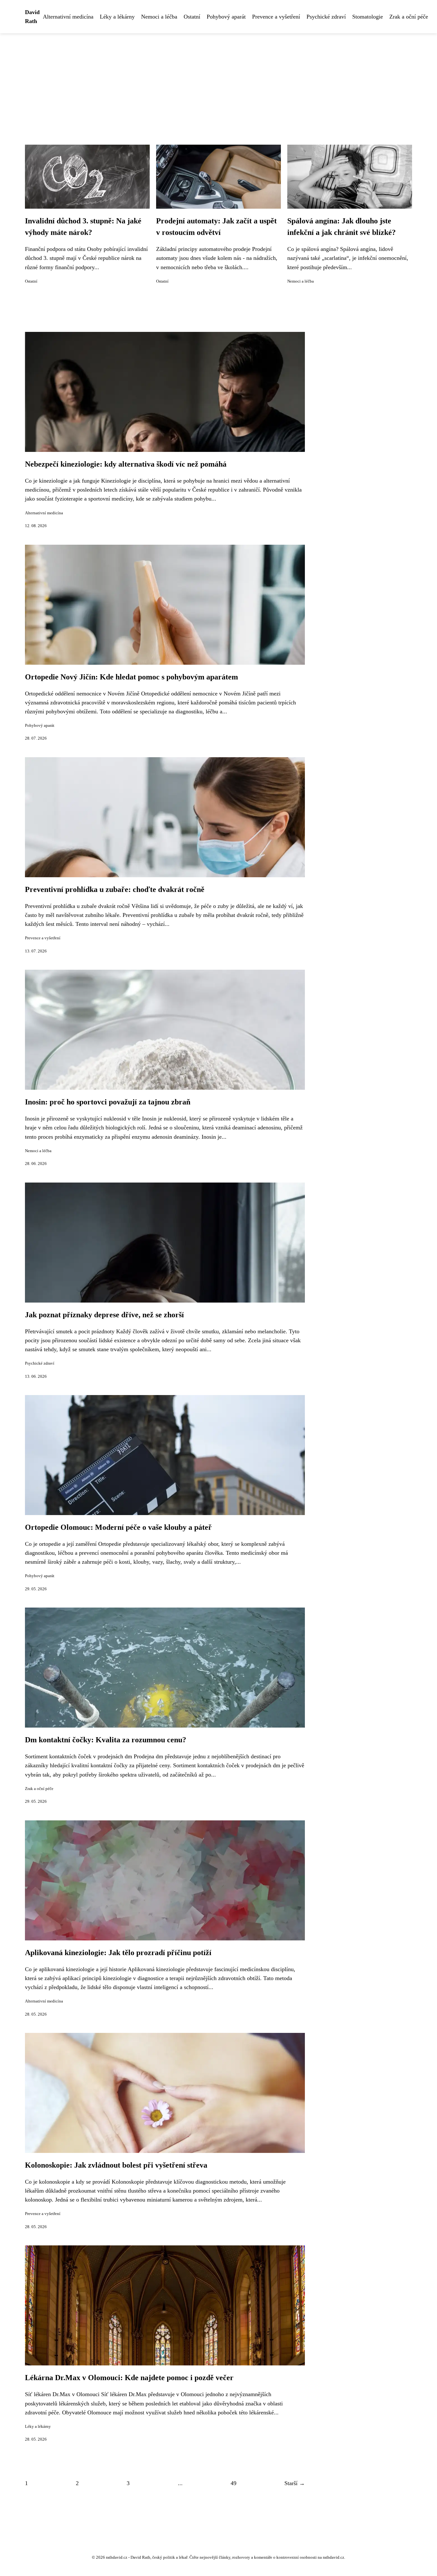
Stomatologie (368, 17)
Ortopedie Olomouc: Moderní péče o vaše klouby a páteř (118, 1527)
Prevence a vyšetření (276, 17)
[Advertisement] (219, 81)
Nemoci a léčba (159, 17)
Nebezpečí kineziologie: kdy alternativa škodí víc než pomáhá (126, 464)
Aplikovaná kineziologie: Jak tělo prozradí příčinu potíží (118, 1953)
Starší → (295, 2483)
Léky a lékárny (117, 17)
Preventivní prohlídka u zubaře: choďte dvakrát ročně (115, 889)
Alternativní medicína (68, 17)
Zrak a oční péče (409, 17)
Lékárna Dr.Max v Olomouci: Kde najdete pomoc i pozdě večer (129, 2378)
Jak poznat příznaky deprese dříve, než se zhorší (104, 1315)
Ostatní (192, 17)
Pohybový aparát (226, 17)
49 (234, 2483)
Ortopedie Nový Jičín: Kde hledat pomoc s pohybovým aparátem (131, 677)
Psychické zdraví (326, 17)
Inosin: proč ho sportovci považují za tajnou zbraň (108, 1102)
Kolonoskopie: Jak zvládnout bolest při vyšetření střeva (116, 2165)
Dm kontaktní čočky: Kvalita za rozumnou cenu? (106, 1740)
